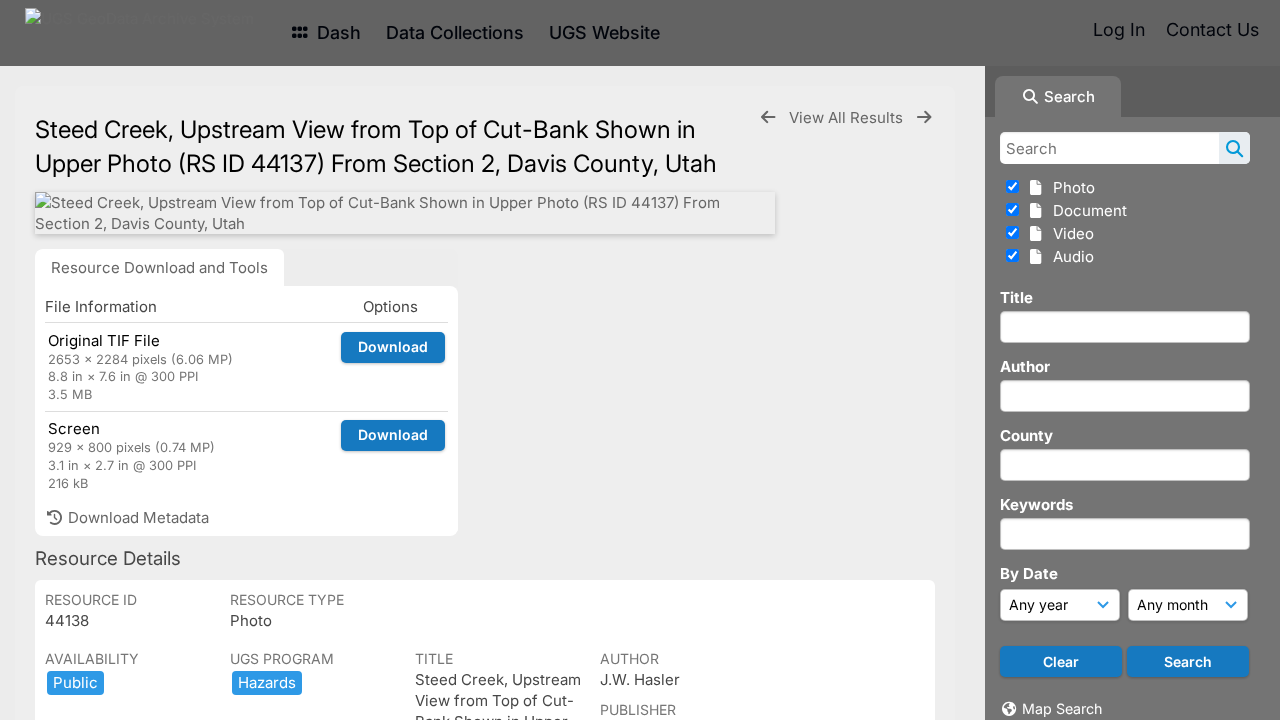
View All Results (848, 117)
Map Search (1062, 708)
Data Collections (455, 32)
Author (1025, 366)
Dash (336, 32)
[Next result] (924, 117)
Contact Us (1212, 29)
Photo (1070, 187)
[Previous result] (768, 117)
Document (1086, 210)
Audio (1069, 256)
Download (393, 346)
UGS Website (604, 32)
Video (1069, 233)
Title (1016, 297)
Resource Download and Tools (159, 267)
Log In (1119, 29)
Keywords (1036, 504)
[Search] (1234, 148)
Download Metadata (136, 517)
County (1026, 435)
